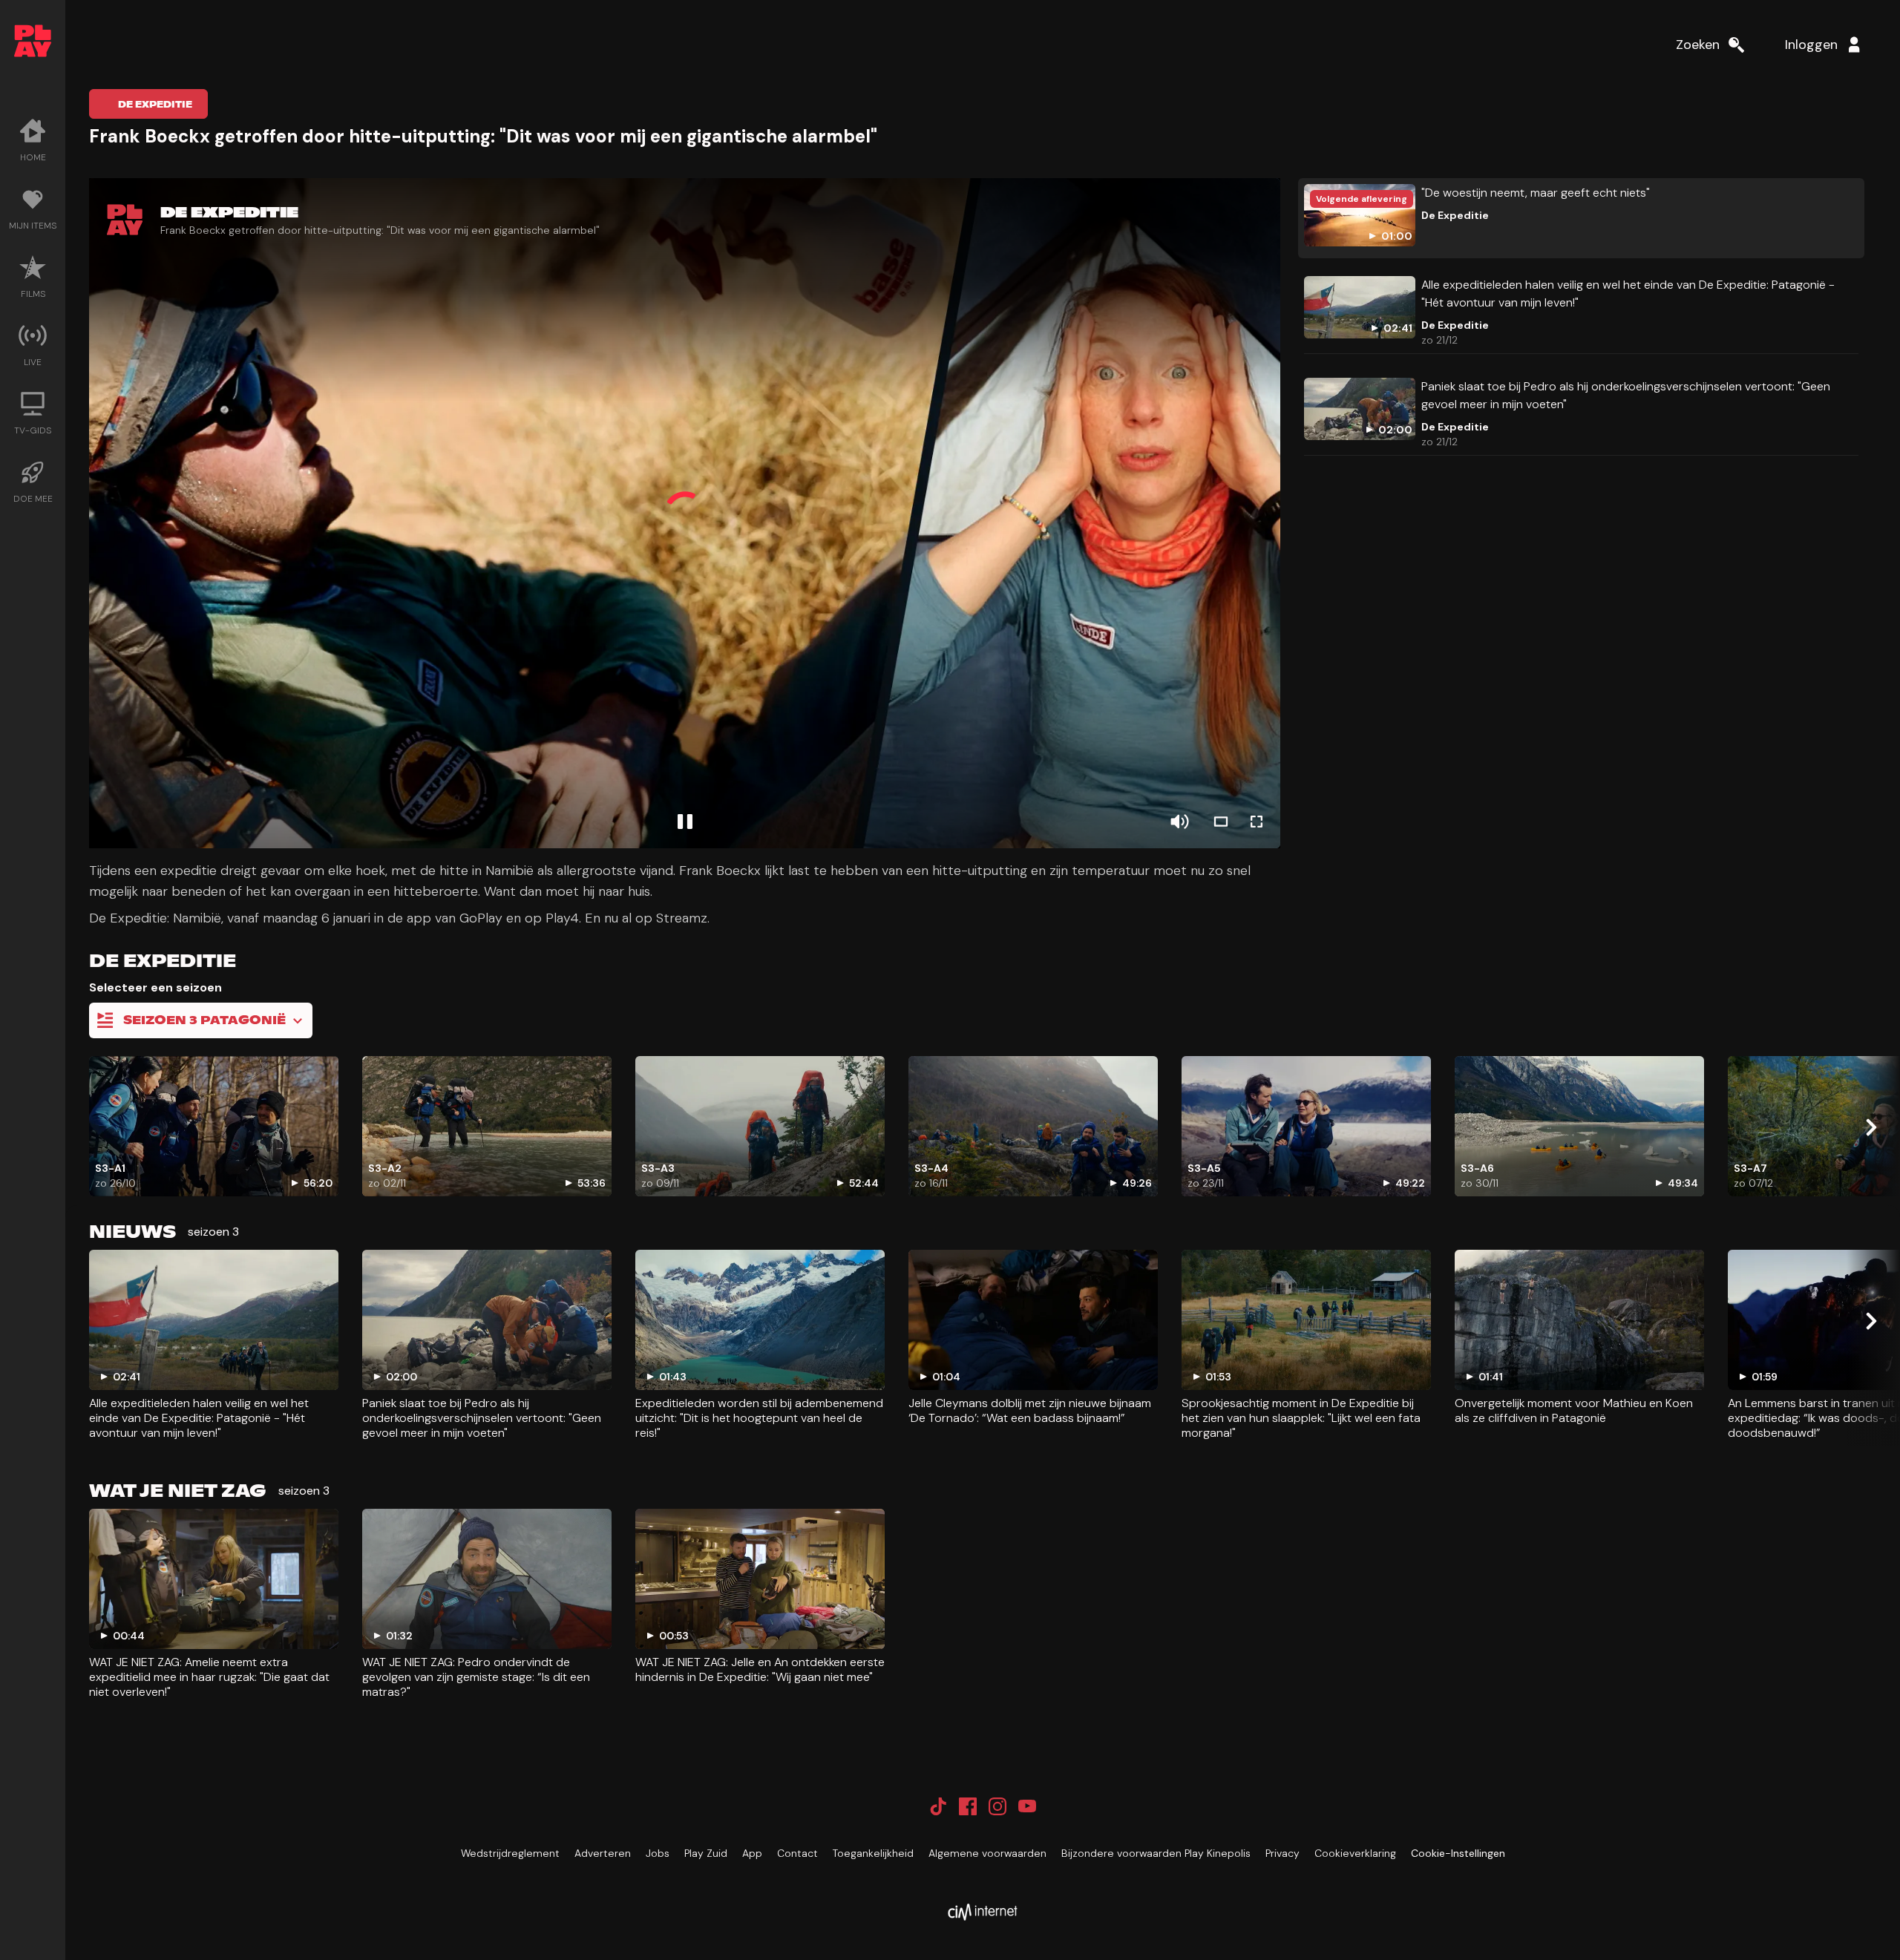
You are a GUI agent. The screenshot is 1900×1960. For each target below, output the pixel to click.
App (752, 1853)
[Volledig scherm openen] (1257, 822)
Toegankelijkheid (873, 1853)
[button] (685, 513)
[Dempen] (1179, 822)
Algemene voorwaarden (987, 1853)
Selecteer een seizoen (155, 987)
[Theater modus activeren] (1221, 822)
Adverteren (603, 1853)
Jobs (658, 1853)
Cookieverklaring (1355, 1853)
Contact (797, 1853)
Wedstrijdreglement (510, 1853)
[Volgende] (1870, 1127)
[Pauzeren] (685, 822)
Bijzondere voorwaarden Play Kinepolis (1156, 1853)
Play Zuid (706, 1853)
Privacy (1282, 1853)
